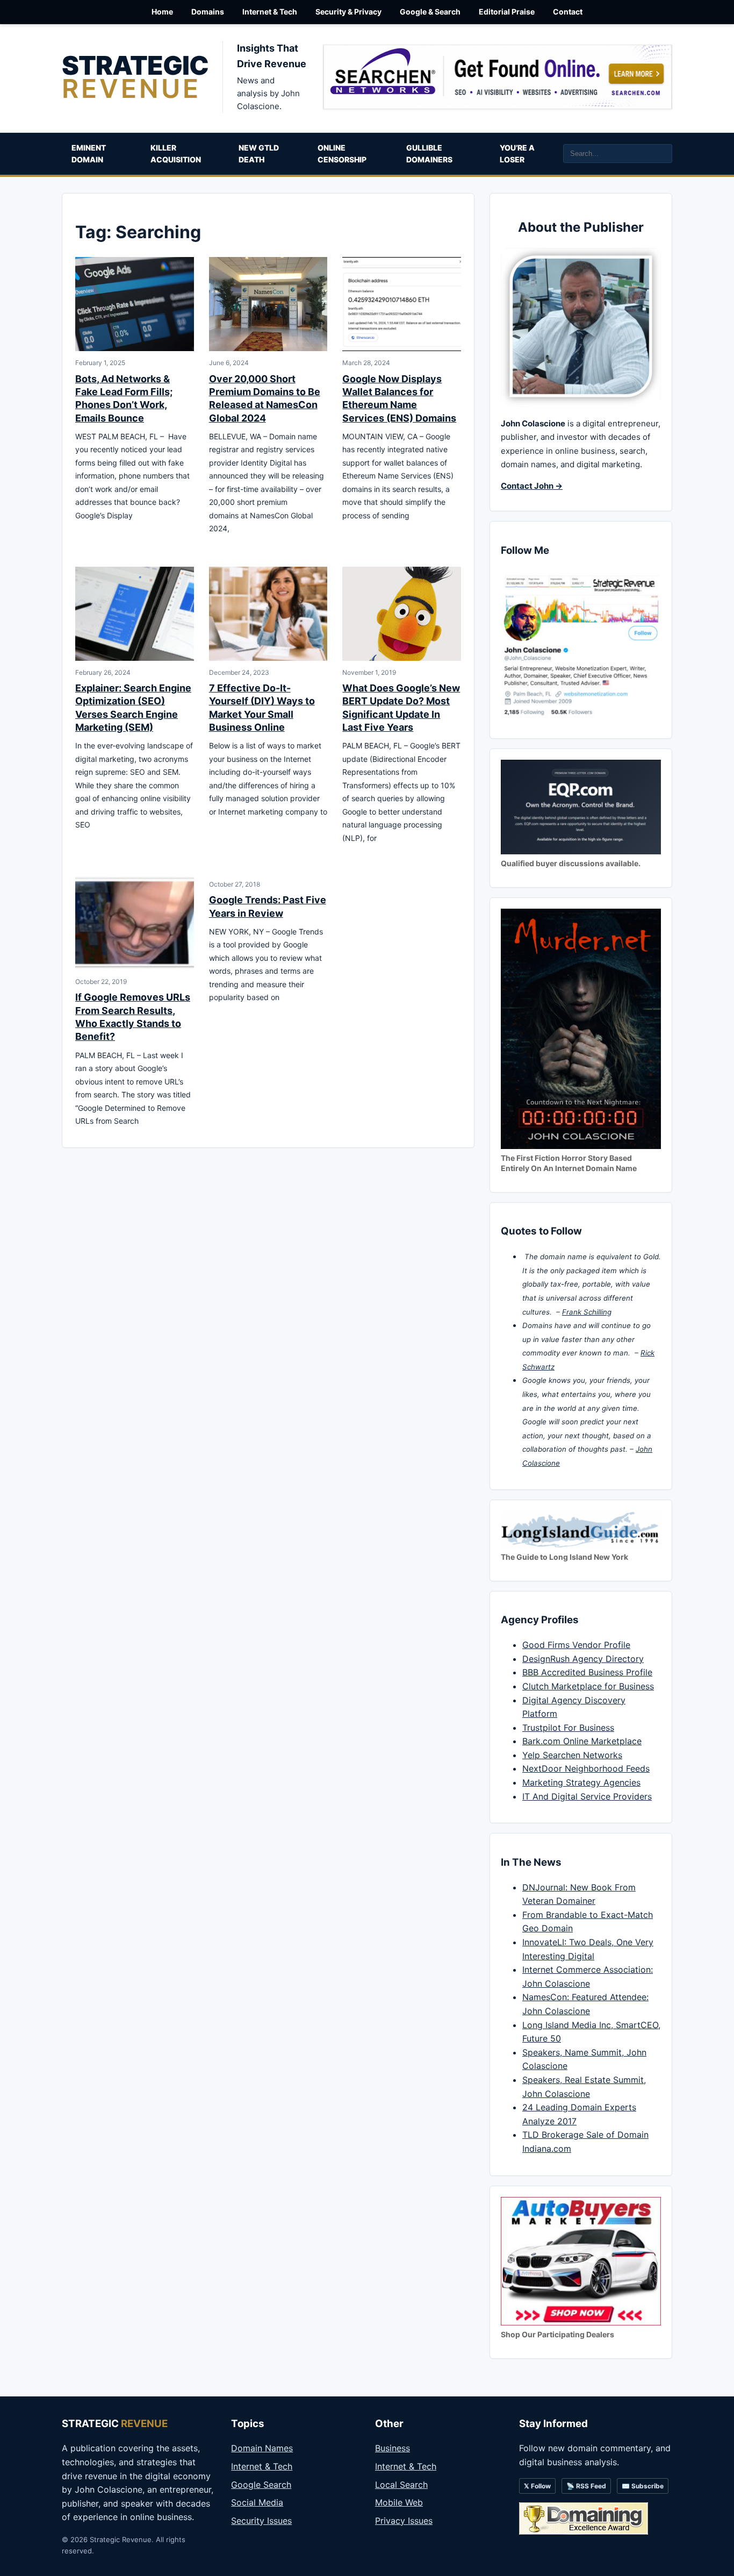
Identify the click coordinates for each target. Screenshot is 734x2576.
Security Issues (261, 2521)
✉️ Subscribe (643, 2486)
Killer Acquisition (176, 154)
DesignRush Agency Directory (583, 1659)
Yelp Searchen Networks (572, 1755)
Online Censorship (342, 154)
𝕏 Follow (537, 2486)
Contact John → (532, 486)
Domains (208, 12)
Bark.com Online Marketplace (582, 1741)
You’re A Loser (517, 154)
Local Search (401, 2485)
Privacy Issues (404, 2521)
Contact (568, 12)
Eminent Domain (89, 154)
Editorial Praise (507, 12)
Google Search (261, 2485)
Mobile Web (399, 2502)
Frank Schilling (587, 1312)
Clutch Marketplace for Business (588, 1686)
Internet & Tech (270, 12)
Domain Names (262, 2448)
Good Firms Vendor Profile (576, 1645)
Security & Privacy (348, 12)
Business (393, 2448)
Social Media (257, 2502)
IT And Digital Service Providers (587, 1796)
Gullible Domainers (429, 154)
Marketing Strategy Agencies (581, 1782)
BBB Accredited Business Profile (587, 1672)
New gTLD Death (259, 154)
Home (162, 12)
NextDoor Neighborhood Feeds (586, 1768)
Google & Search (430, 12)
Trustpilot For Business (568, 1728)
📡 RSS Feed (586, 2486)
